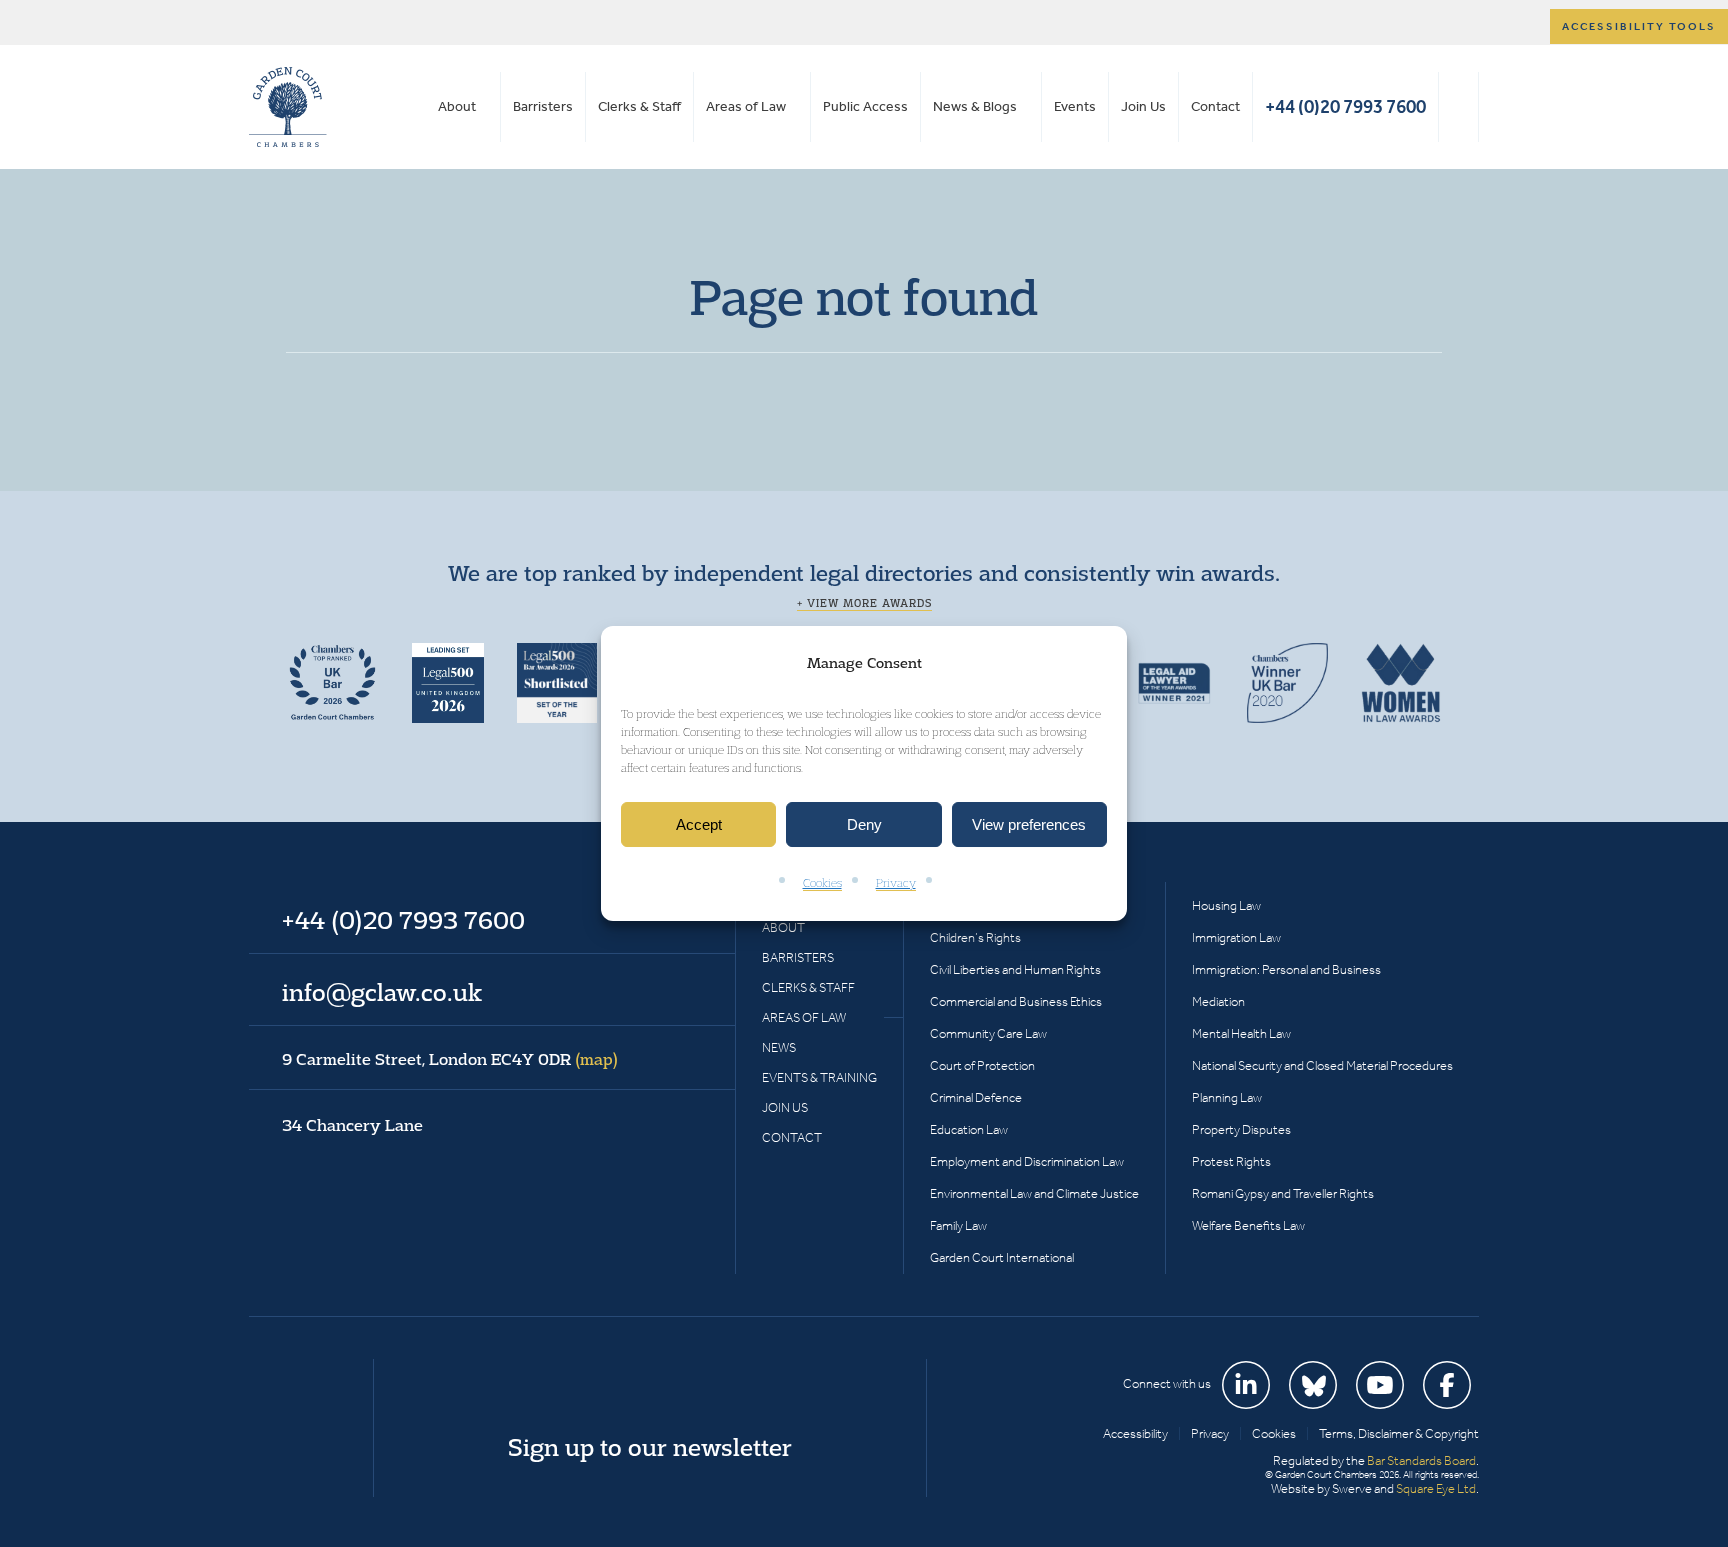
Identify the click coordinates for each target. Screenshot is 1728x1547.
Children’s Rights (975, 937)
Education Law (969, 1129)
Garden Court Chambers (288, 107)
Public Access (865, 106)
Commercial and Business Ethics (1016, 1001)
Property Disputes (1241, 1129)
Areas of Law (746, 106)
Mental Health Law (1241, 1033)
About (457, 106)
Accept (699, 824)
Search (1458, 107)
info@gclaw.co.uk (382, 992)
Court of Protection (982, 1065)
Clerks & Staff (639, 106)
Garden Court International (1002, 1257)
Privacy (896, 883)
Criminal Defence (976, 1097)
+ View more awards (864, 603)
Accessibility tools (1639, 26)
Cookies (822, 883)
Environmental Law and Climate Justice (1034, 1193)
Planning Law (1227, 1097)
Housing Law (1226, 905)
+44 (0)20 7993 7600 (1345, 106)
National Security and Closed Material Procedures (1322, 1065)
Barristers (543, 106)
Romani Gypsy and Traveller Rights (1283, 1193)
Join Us (1143, 106)
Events (1075, 106)
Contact (1215, 106)
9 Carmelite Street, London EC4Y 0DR (450, 1059)
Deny (864, 824)
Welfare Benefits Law (1248, 1225)
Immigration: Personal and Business (1286, 969)
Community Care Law (988, 1033)
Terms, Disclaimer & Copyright (1399, 1433)
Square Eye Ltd (1436, 1488)
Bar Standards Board (1421, 1460)
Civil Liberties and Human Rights (1015, 969)
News (779, 1047)
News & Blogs (975, 106)
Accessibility (1135, 1433)
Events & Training (819, 1077)
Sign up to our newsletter (650, 1447)
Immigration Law (1236, 937)
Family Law (958, 1225)
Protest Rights (1231, 1161)
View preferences (1029, 824)
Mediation (1218, 1001)
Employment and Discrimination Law (1027, 1161)
